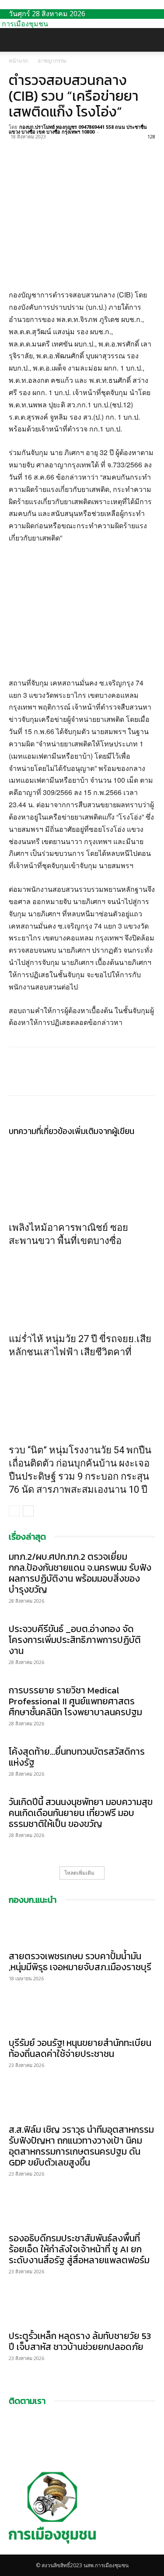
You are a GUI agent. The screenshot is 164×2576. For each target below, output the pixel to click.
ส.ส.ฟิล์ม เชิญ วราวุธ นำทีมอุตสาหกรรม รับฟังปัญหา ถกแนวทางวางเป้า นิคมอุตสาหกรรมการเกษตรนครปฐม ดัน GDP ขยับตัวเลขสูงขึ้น (81, 2146)
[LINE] (58, 147)
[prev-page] (14, 1511)
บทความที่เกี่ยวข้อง (40, 1131)
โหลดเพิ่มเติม (79, 1873)
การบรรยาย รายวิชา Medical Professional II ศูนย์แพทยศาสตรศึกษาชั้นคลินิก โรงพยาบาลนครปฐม (75, 1701)
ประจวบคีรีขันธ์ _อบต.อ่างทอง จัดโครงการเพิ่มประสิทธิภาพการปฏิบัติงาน (75, 1640)
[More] (98, 147)
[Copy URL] (78, 147)
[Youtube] (18, 2550)
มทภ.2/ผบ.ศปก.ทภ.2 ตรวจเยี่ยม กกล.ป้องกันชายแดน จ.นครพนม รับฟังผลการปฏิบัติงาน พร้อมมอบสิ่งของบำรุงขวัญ (80, 1573)
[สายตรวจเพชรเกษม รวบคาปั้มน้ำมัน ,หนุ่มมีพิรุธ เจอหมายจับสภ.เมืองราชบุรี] (82, 1929)
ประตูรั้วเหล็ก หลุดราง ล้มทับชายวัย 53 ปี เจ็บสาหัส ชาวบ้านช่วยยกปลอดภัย (80, 2341)
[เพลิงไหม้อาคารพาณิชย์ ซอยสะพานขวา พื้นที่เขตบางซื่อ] (82, 1177)
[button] (15, 40)
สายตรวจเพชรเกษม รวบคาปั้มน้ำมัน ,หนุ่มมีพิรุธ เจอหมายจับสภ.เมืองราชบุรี (80, 1961)
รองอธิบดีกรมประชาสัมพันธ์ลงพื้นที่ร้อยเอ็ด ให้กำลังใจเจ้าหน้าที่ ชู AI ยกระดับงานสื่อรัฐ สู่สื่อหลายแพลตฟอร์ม (79, 2249)
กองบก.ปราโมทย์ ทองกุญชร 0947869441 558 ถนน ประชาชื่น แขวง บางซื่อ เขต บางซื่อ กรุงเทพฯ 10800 (78, 129)
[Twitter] (38, 147)
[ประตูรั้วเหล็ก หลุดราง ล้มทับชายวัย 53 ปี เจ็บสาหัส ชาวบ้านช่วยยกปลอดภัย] (82, 2309)
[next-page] (28, 1511)
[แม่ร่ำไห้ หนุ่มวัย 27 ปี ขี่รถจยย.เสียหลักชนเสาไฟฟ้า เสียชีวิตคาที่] (82, 1288)
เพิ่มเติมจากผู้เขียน (103, 1131)
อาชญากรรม (52, 61)
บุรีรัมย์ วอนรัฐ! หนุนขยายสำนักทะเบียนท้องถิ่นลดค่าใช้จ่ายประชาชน (80, 2048)
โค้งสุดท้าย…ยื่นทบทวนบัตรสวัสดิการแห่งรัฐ (77, 1757)
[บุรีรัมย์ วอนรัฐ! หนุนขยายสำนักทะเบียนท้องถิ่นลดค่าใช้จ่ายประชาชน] (82, 2016)
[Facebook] (17, 147)
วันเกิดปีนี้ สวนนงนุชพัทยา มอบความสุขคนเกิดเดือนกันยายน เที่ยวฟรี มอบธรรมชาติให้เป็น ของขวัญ (81, 1813)
